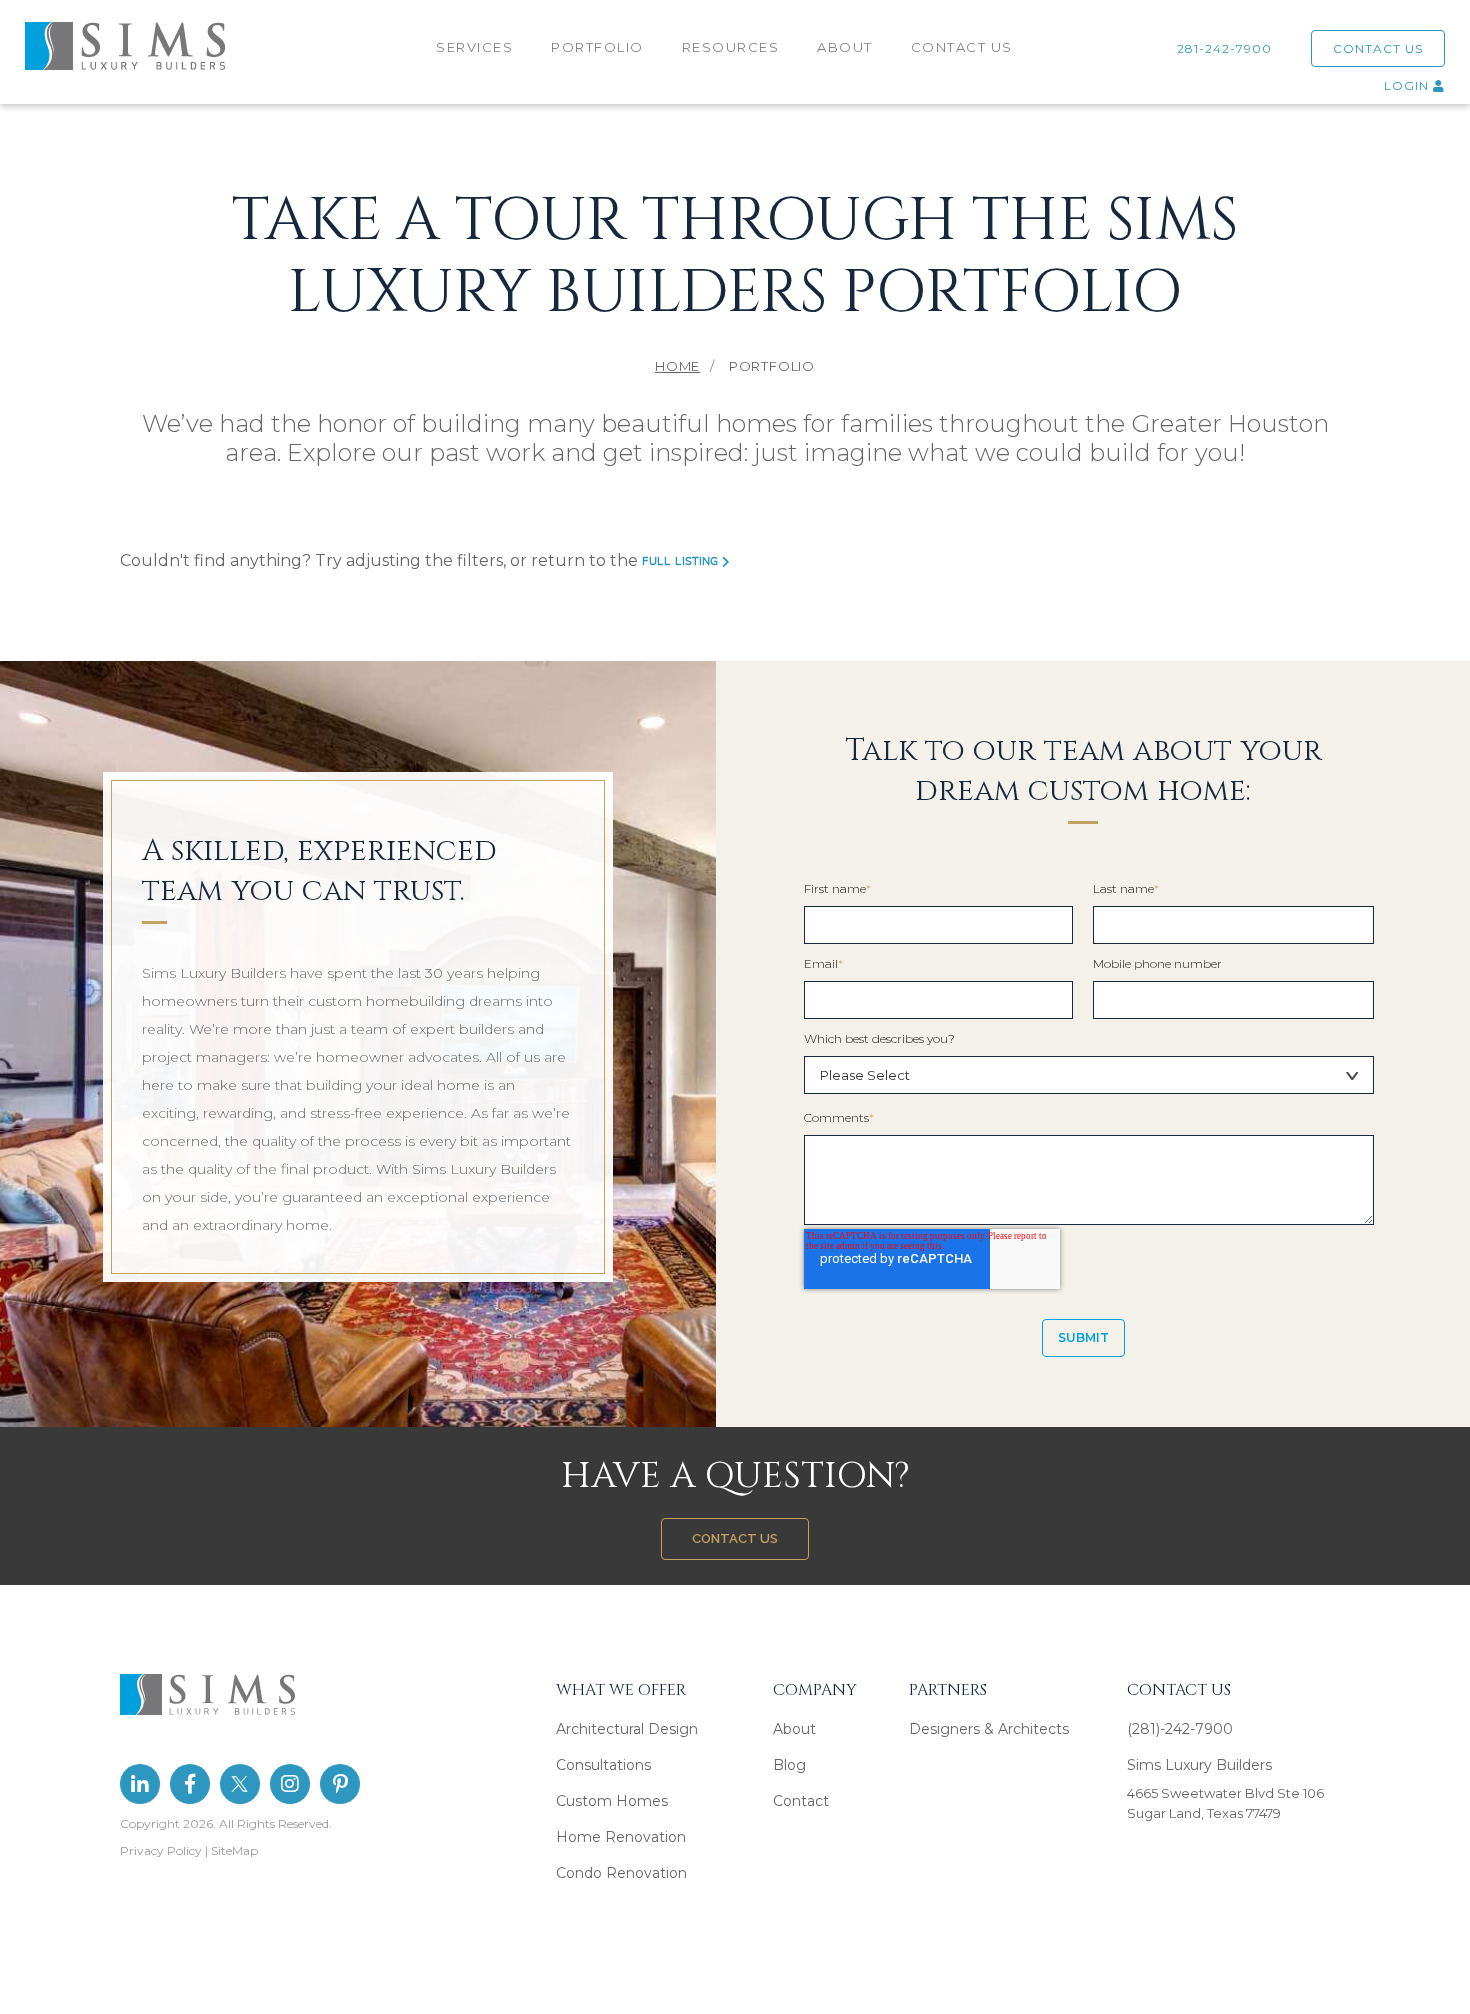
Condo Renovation (621, 1873)
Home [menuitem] (677, 366)
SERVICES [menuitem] (474, 47)
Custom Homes (612, 1801)
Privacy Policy (161, 1850)
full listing (682, 562)
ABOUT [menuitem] (845, 47)
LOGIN (1408, 85)
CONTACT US (1378, 48)
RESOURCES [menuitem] (731, 47)
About (794, 1729)
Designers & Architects (989, 1729)
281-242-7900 (1228, 48)
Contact (801, 1801)
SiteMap (234, 1850)
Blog (789, 1765)
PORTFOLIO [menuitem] (597, 47)
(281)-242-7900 (1180, 1729)
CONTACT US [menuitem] (962, 47)
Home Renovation (621, 1837)
